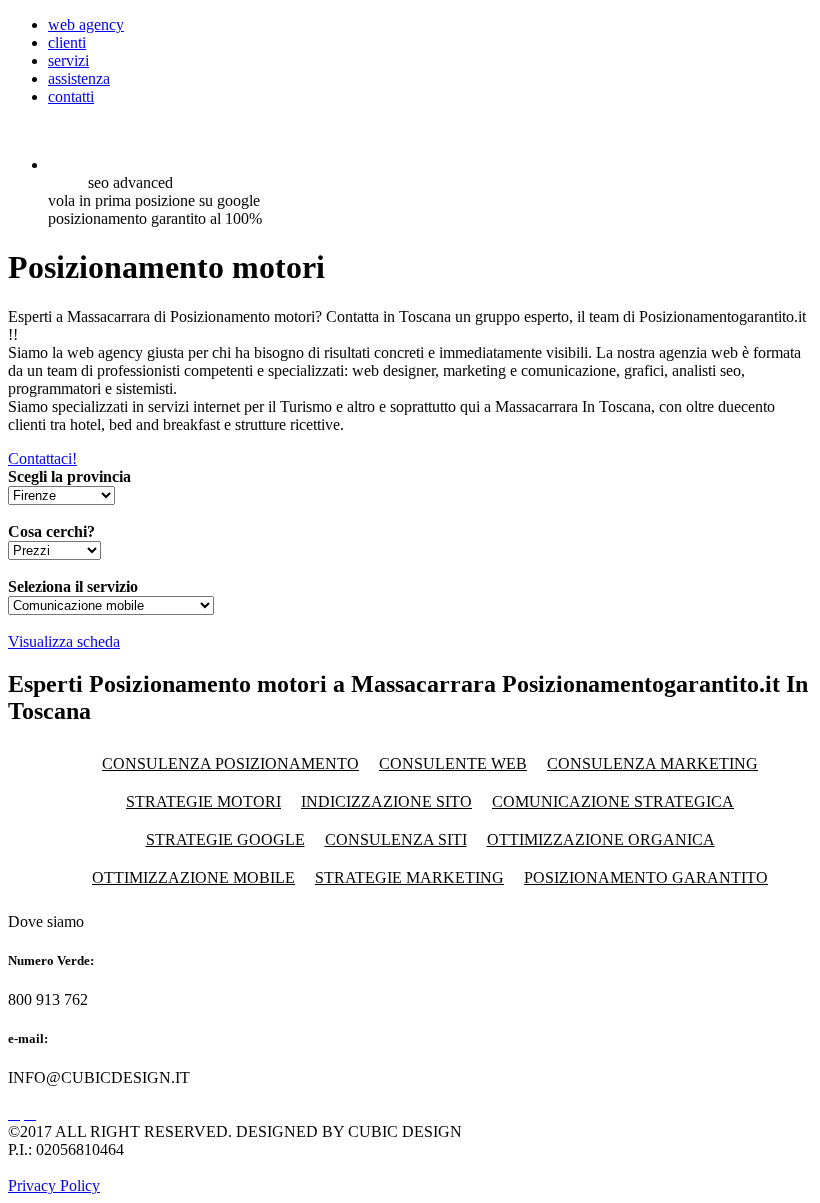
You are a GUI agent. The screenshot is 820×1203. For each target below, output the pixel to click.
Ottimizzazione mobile (193, 877)
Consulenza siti (396, 839)
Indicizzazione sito (386, 801)
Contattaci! (42, 458)
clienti (67, 42)
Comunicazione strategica (613, 801)
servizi (68, 60)
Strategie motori (203, 801)
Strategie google (225, 839)
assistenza (79, 78)
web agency (86, 24)
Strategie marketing (409, 877)
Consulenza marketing (652, 763)
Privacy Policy (54, 1185)
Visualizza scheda (64, 641)
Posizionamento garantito (646, 877)
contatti (71, 96)
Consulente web (453, 763)
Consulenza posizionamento (230, 763)
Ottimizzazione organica (601, 839)
